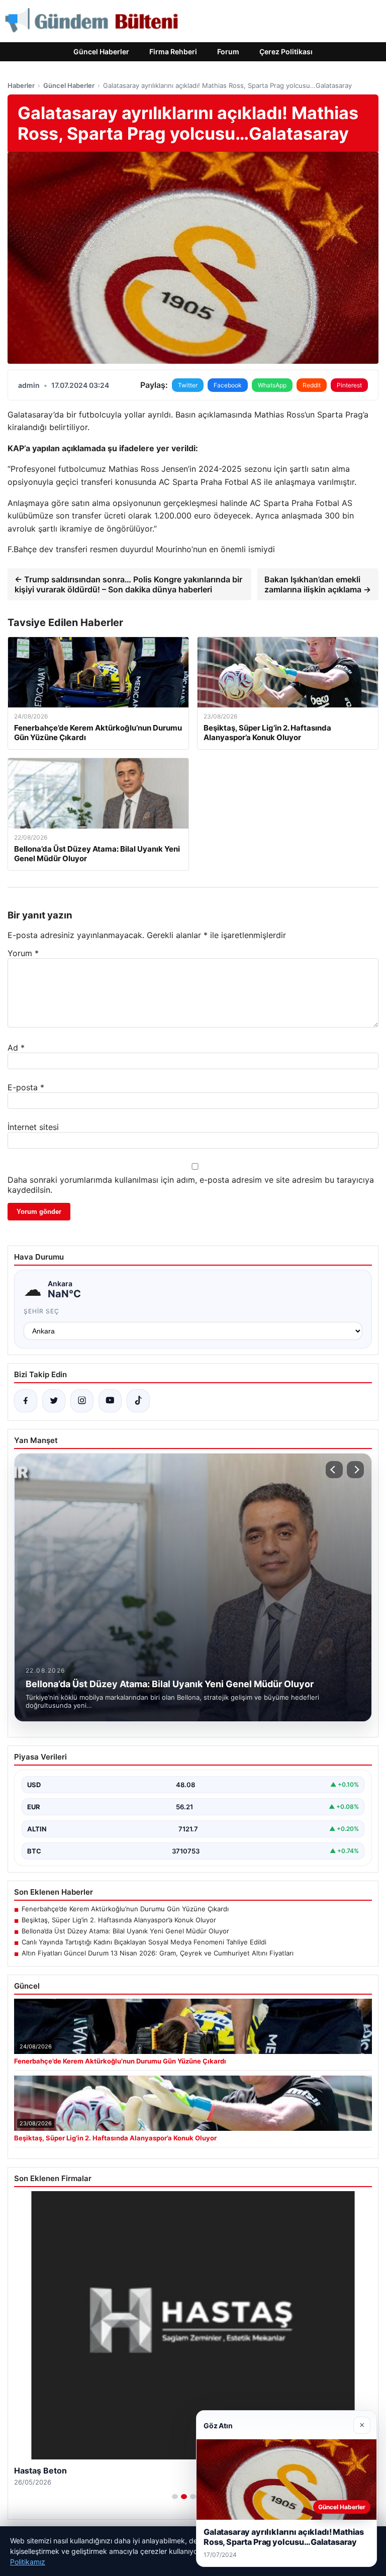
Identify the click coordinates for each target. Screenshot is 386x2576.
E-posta (26, 1087)
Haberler (21, 85)
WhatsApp (272, 385)
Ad (16, 1048)
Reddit (312, 385)
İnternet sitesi (33, 1127)
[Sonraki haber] (355, 1470)
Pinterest (349, 385)
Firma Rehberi (173, 51)
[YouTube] (110, 1401)
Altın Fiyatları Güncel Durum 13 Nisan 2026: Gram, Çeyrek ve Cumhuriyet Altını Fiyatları (158, 1953)
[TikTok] (138, 1401)
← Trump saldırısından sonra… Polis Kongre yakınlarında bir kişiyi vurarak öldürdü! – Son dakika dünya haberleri (128, 584)
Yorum (23, 953)
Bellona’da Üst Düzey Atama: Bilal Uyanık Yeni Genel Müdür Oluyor (125, 1931)
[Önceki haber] (334, 1470)
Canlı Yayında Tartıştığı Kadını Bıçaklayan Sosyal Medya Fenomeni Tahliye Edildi (144, 1942)
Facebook (228, 385)
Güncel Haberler (101, 51)
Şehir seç (41, 1311)
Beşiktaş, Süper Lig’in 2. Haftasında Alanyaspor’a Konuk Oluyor (119, 1920)
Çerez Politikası (286, 51)
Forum (228, 51)
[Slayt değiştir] (175, 2497)
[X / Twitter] (54, 1401)
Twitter (188, 385)
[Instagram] (82, 1401)
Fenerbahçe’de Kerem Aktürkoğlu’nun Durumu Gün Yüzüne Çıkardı (125, 1909)
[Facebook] (26, 1401)
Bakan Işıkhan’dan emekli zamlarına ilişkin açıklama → (318, 584)
